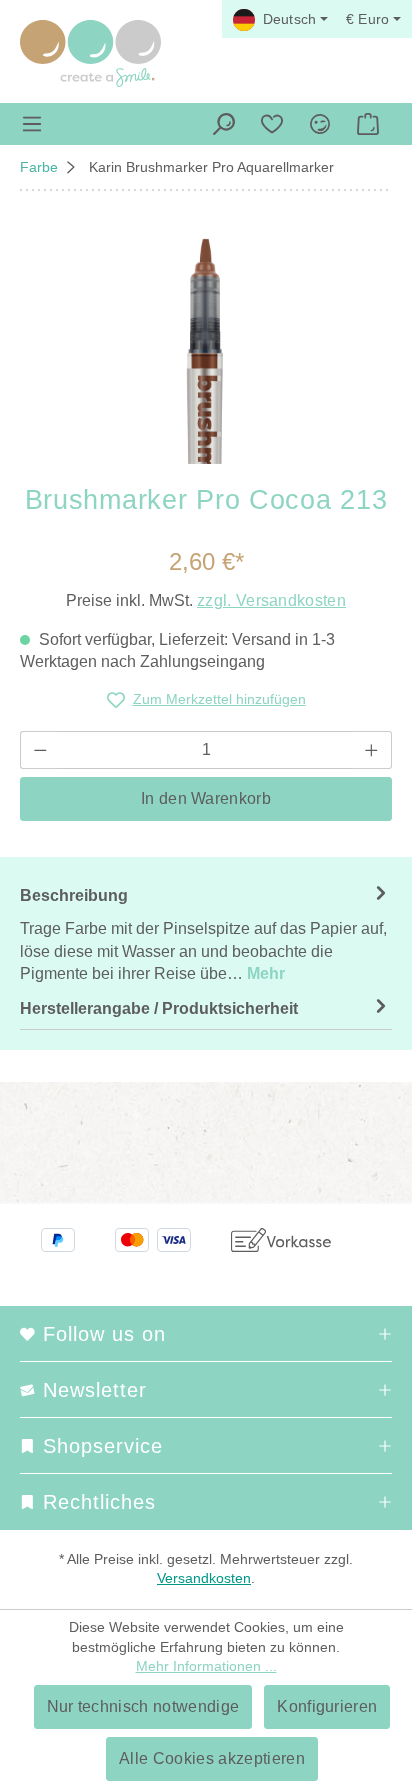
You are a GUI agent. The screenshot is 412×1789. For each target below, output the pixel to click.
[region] (206, 351)
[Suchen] (224, 124)
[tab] (206, 934)
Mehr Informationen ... (206, 1666)
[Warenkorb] (368, 124)
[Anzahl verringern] (40, 750)
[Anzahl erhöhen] (372, 750)
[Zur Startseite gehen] (90, 53)
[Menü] (32, 124)
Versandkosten (204, 1578)
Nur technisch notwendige (143, 1706)
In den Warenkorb (206, 798)
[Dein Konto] (320, 124)
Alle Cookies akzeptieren (212, 1758)
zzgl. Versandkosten (271, 600)
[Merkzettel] (272, 124)
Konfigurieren (327, 1706)
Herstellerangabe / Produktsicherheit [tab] (159, 1008)
